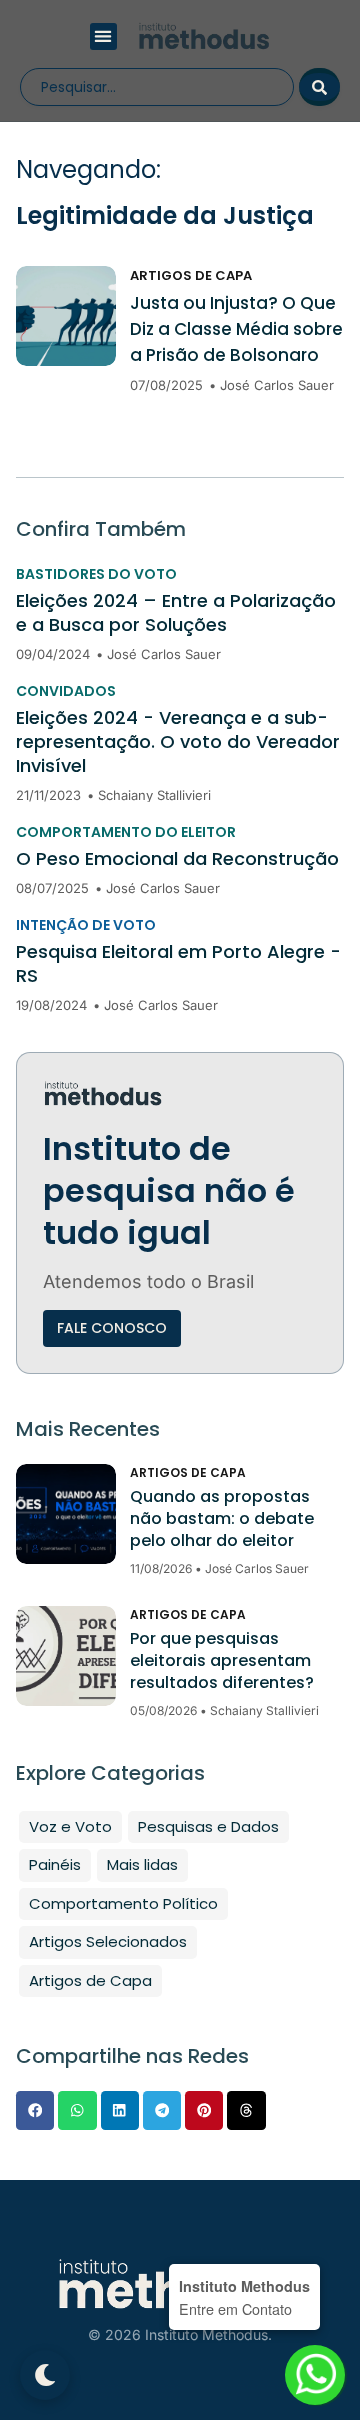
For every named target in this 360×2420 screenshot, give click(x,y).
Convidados (66, 691)
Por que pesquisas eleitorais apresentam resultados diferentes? (222, 1661)
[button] (103, 36)
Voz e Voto (70, 1826)
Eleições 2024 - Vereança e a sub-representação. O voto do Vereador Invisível (178, 742)
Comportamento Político (123, 1903)
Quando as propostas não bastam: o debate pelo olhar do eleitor (222, 1519)
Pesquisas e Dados (208, 1826)
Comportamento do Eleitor (126, 832)
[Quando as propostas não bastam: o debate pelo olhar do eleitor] (66, 1514)
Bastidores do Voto (96, 574)
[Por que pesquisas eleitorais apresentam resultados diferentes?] (66, 1656)
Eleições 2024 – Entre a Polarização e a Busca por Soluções (176, 613)
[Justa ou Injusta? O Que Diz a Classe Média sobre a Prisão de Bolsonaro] (66, 316)
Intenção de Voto (86, 925)
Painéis (55, 1864)
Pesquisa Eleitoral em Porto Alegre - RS (178, 964)
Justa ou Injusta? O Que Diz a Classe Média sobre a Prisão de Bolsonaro (236, 329)
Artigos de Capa (191, 275)
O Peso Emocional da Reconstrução (177, 859)
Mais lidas (142, 1864)
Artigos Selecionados (108, 1941)
